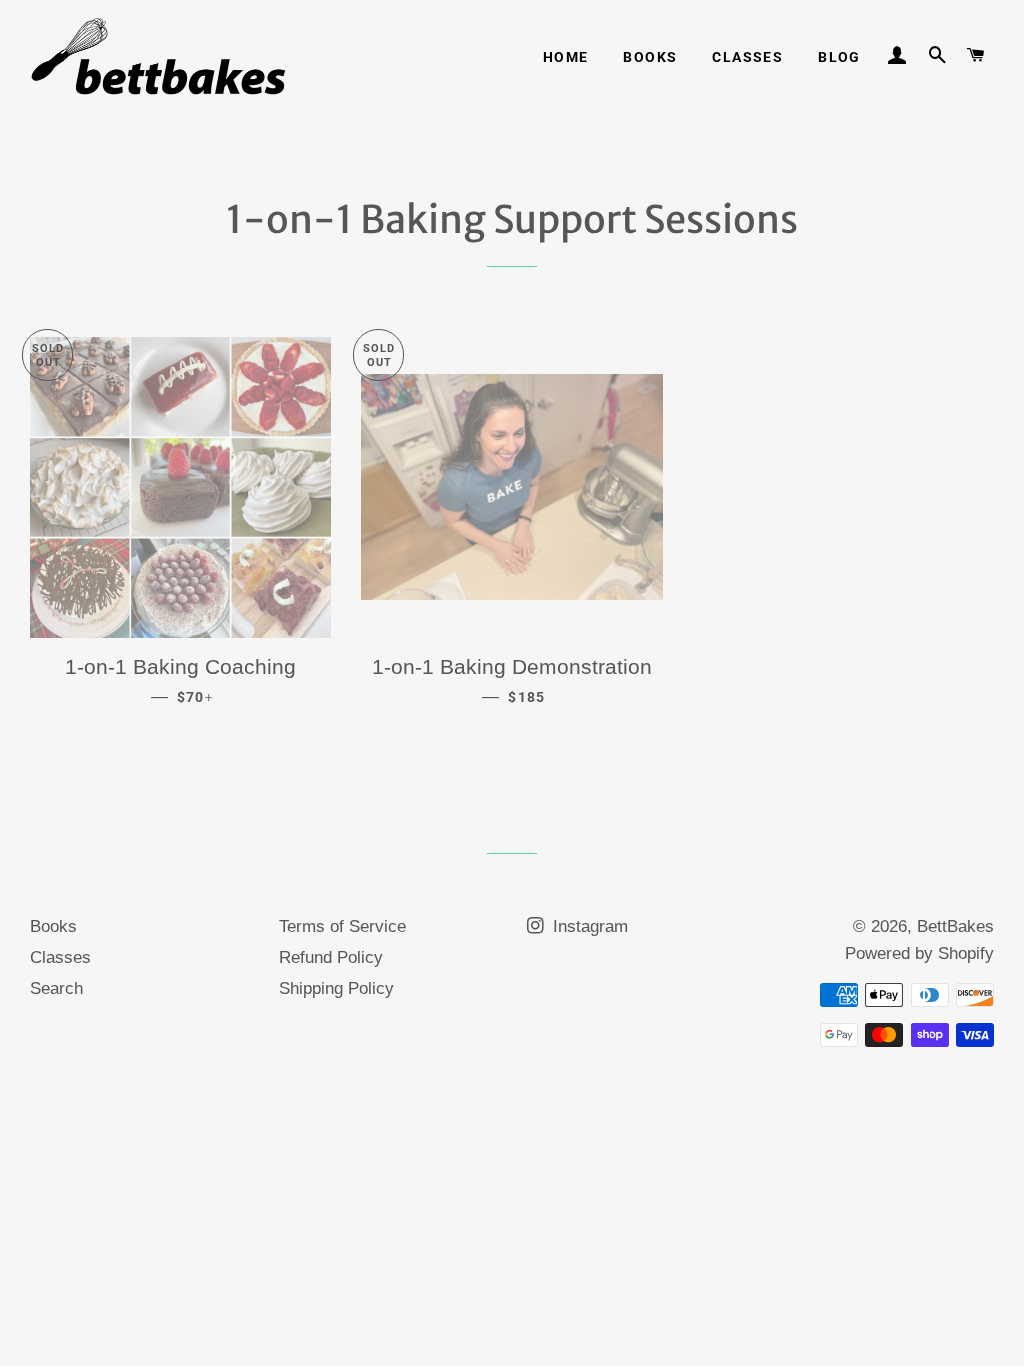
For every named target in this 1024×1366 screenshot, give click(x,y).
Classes (747, 57)
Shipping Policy (336, 988)
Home (566, 57)
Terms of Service (342, 926)
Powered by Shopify (919, 953)
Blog (839, 57)
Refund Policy (331, 957)
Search (56, 988)
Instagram (588, 926)
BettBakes (955, 926)
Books (650, 57)
